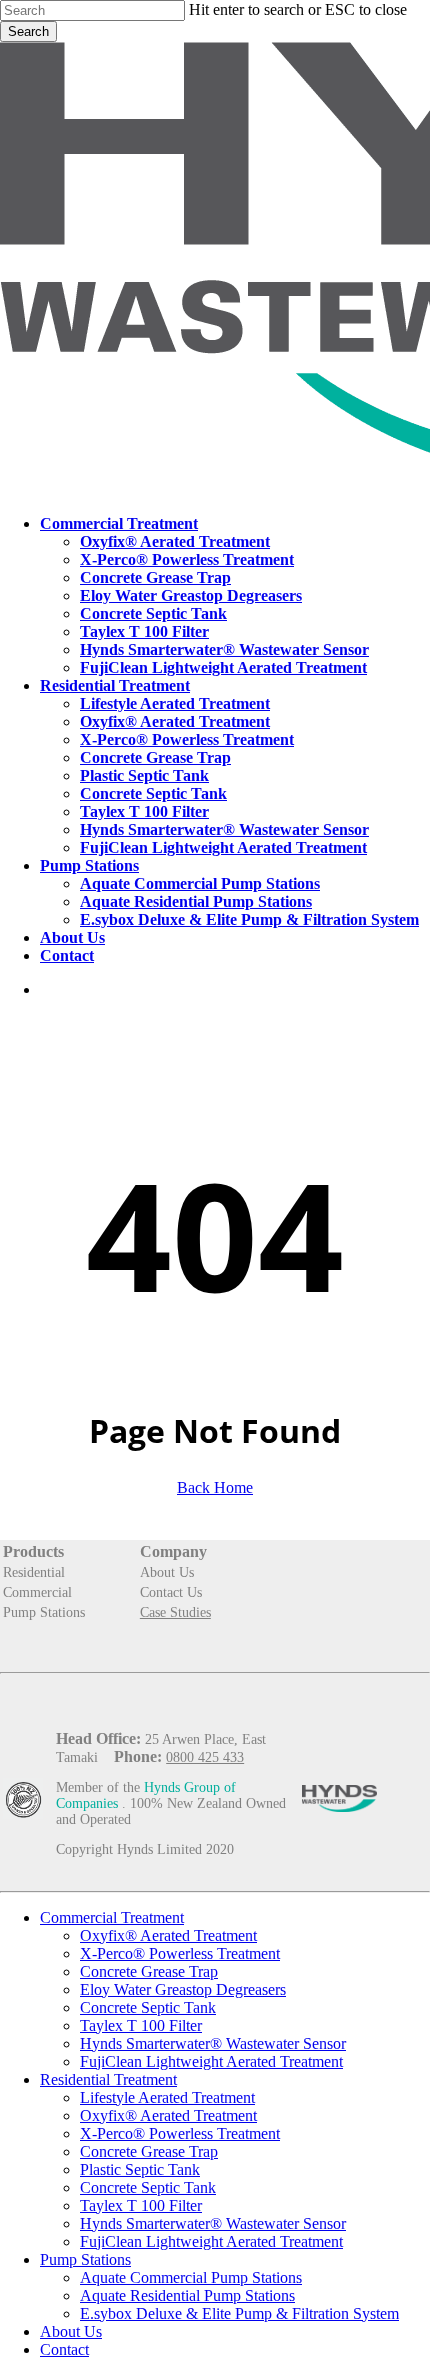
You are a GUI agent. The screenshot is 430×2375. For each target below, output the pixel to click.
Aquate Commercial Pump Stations (191, 2277)
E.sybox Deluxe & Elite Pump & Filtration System (239, 2313)
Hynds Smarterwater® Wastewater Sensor (213, 2043)
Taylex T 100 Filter (141, 2025)
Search (28, 31)
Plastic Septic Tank (140, 2169)
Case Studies (175, 1612)
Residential (34, 1572)
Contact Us (171, 1592)
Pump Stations (44, 1612)
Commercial (37, 1592)
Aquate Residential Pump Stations (187, 2295)
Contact (64, 2349)
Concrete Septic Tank (148, 2007)
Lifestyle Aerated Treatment (167, 2097)
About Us (167, 1572)
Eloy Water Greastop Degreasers (183, 1989)
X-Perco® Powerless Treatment (180, 1953)
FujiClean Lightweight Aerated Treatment (211, 2061)
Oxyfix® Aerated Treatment (168, 1935)
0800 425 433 (205, 1757)
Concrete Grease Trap (149, 1971)
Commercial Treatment (112, 1917)
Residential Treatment (108, 2079)
